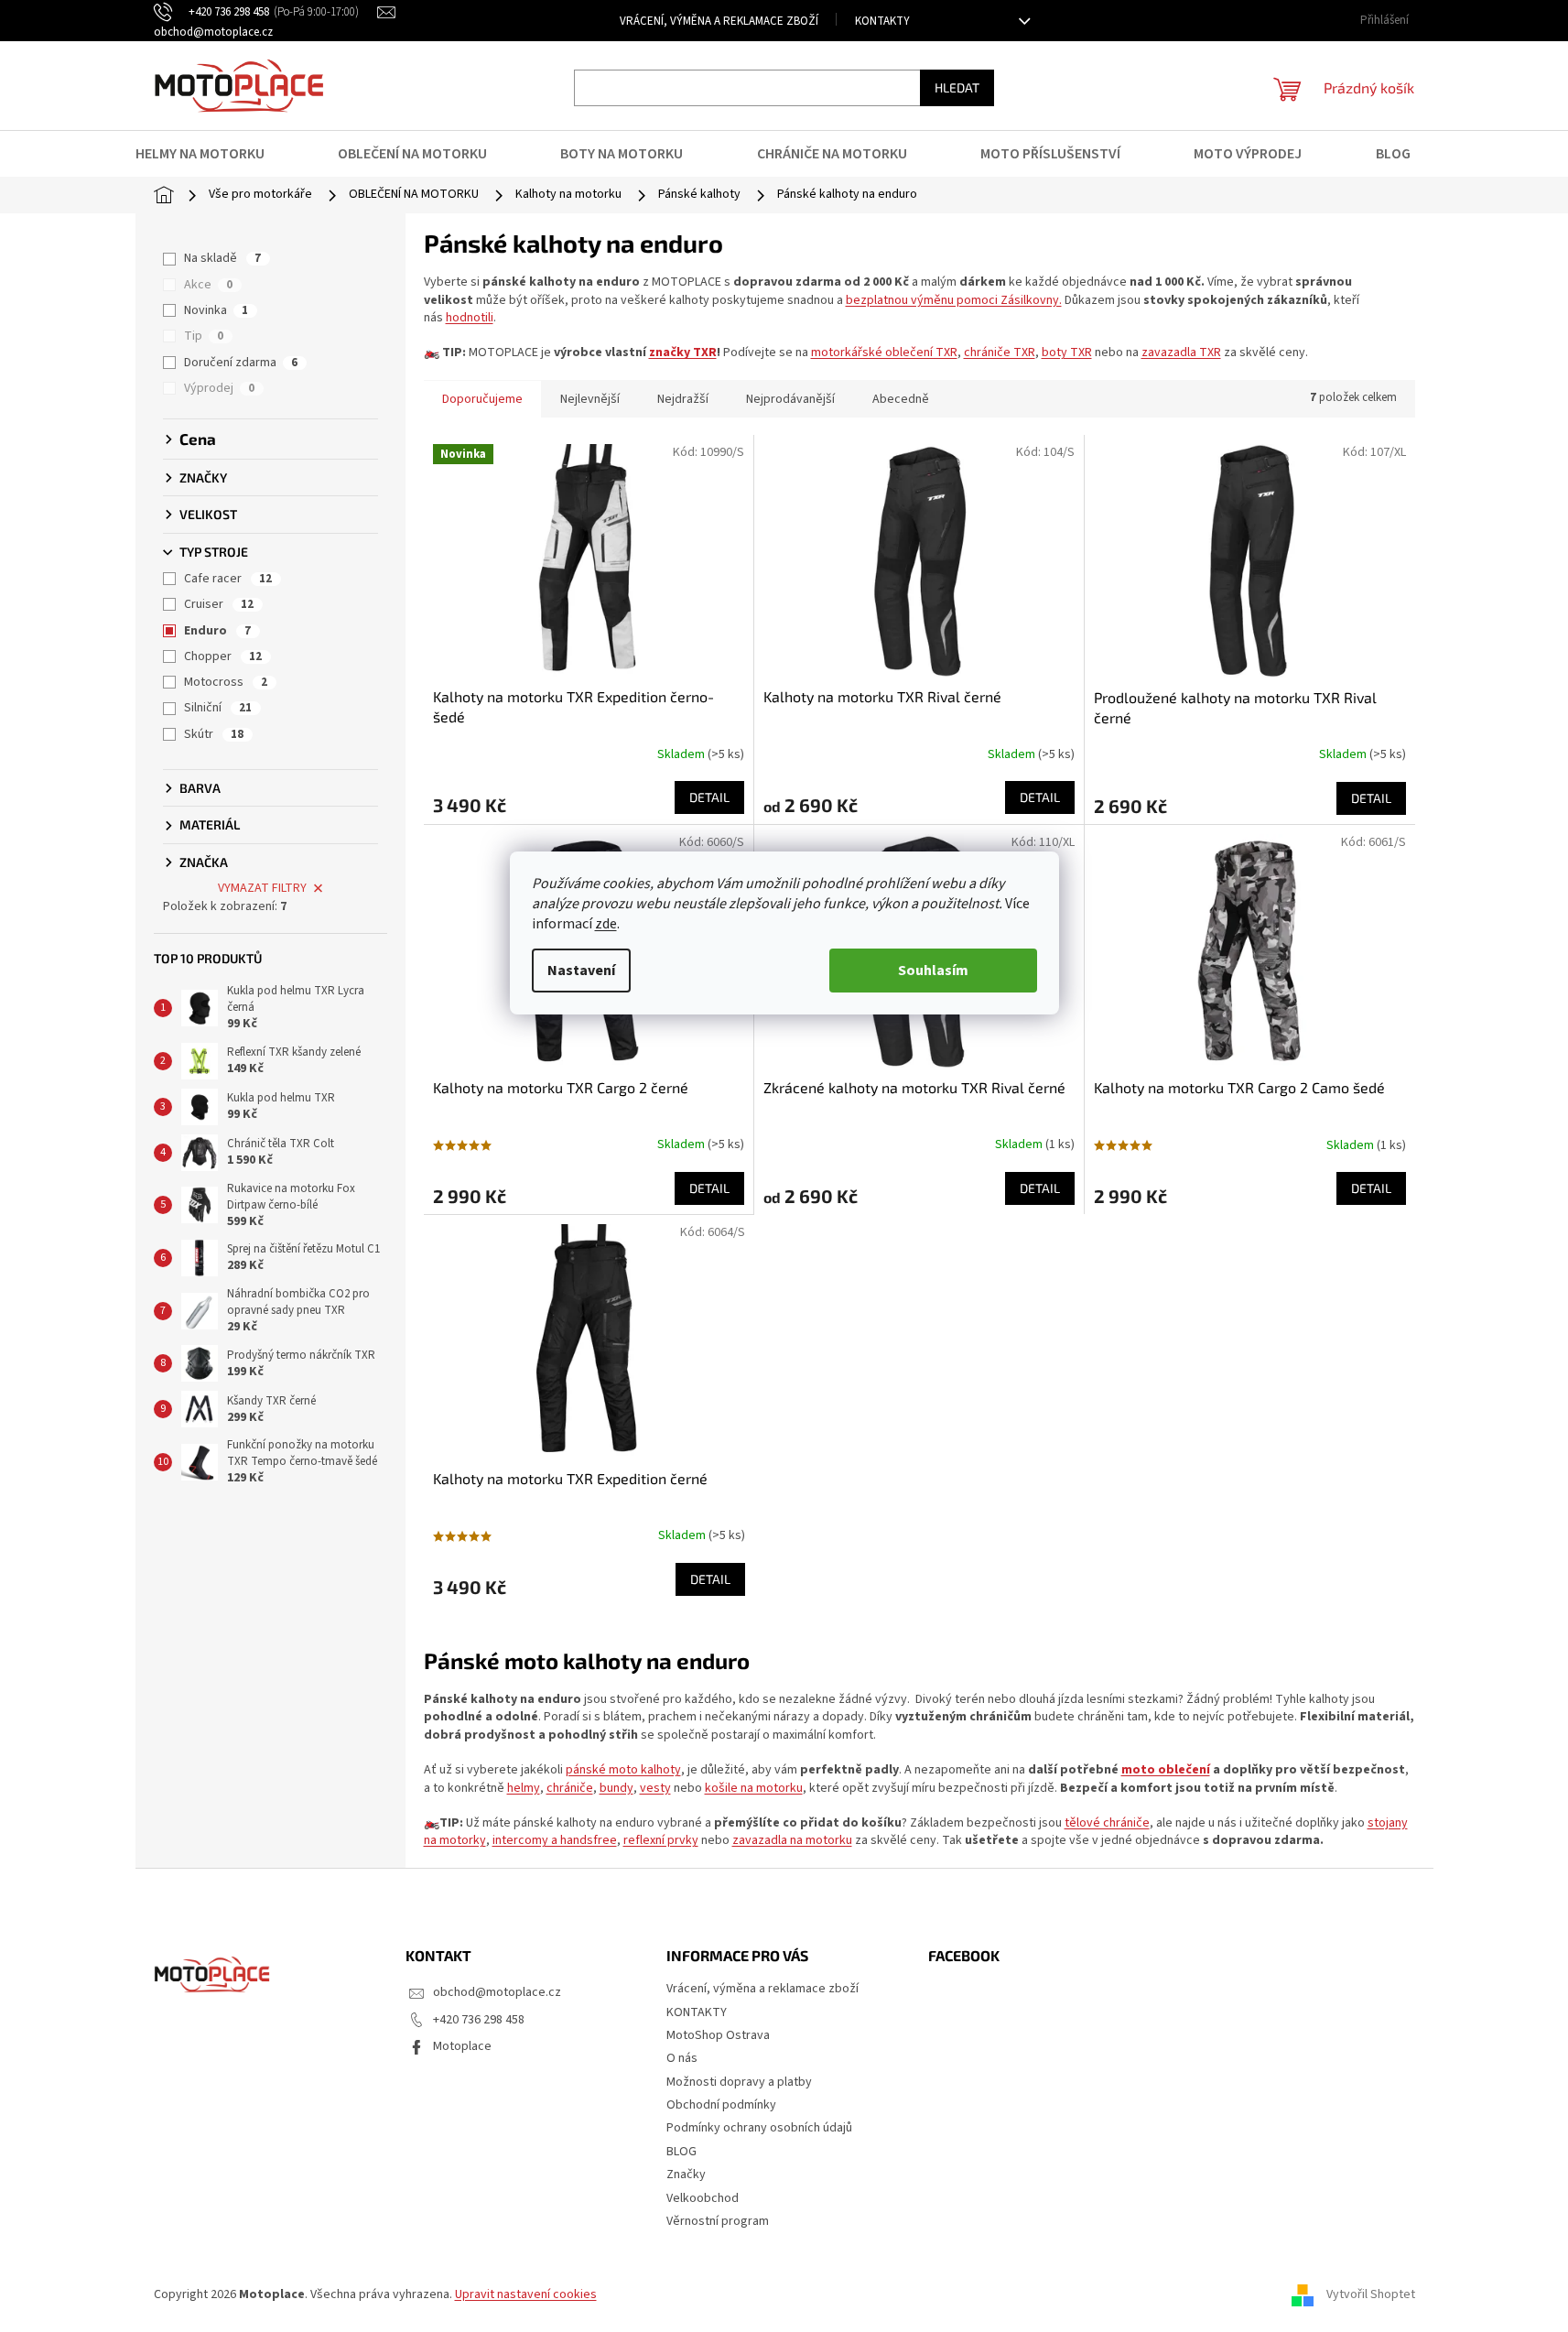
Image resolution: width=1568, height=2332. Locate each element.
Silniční (218, 708)
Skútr (214, 734)
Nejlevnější (590, 399)
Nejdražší (683, 399)
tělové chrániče (1107, 1823)
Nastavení (581, 971)
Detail (709, 797)
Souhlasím (933, 971)
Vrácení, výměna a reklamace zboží (719, 21)
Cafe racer (228, 579)
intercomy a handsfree (555, 1840)
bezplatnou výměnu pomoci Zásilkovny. (954, 300)
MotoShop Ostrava (718, 2035)
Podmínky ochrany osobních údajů (759, 2128)
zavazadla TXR (1181, 353)
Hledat (957, 87)
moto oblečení (1166, 1770)
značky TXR (683, 353)
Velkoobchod (703, 2198)
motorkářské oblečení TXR (884, 353)
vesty (655, 1788)
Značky (686, 2175)
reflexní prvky (661, 1840)
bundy (616, 1788)
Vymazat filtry (262, 888)
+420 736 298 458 (479, 2020)
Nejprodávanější (790, 399)
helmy (524, 1788)
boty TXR (1067, 353)
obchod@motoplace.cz (497, 1992)
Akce (208, 285)
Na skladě (222, 258)
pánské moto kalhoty (623, 1770)
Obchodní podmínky (721, 2105)
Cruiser (219, 604)
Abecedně (901, 399)
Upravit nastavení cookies (526, 2294)
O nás (682, 2058)
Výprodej (219, 388)
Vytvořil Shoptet (1371, 2294)
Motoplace (462, 2046)
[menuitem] (211, 154)
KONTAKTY (882, 21)
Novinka (216, 310)
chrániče (570, 1788)
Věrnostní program (718, 2221)
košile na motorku (754, 1788)
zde (606, 924)
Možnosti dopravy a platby (739, 2082)
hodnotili (470, 318)
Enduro (217, 631)
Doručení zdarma (241, 363)
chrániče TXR (1000, 353)
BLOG (681, 2152)
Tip (204, 336)
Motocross (226, 682)
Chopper (223, 656)
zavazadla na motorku (792, 1840)
